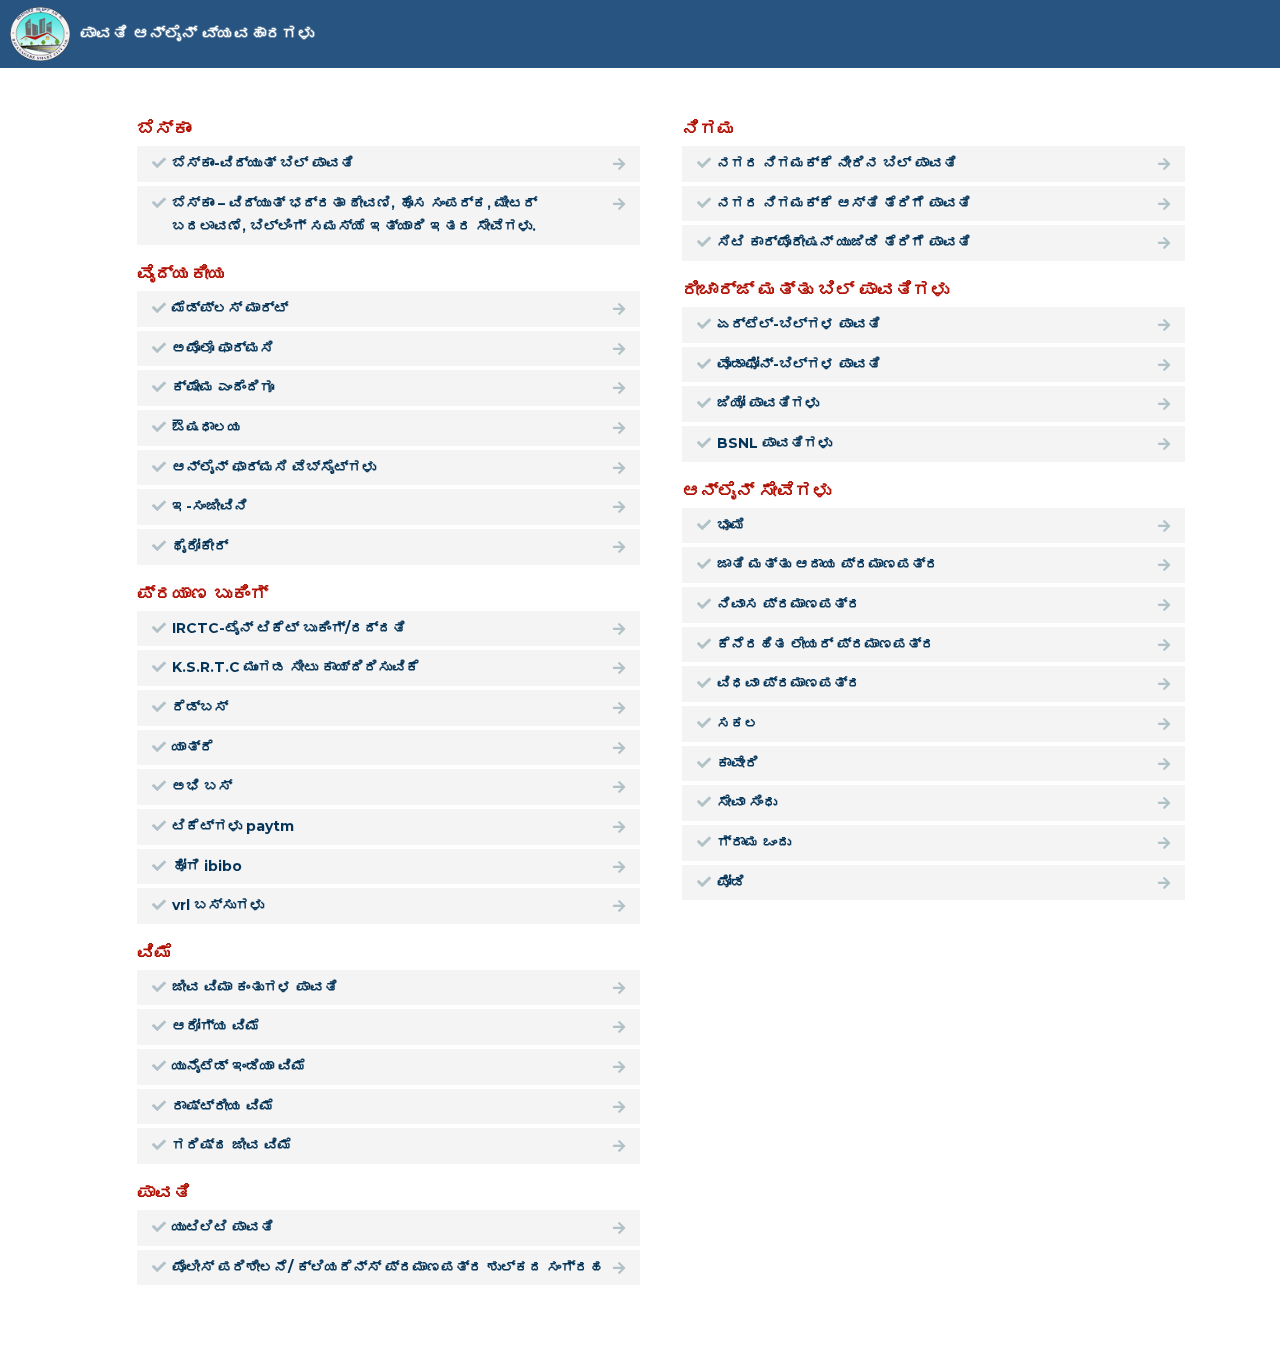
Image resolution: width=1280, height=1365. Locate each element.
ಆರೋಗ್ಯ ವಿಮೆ (216, 1026)
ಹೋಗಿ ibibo (207, 866)
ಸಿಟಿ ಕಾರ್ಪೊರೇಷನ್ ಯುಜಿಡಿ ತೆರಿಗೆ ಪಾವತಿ (844, 242)
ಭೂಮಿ (731, 525)
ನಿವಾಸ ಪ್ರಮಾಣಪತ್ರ (789, 604)
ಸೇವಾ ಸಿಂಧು (747, 802)
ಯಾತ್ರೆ (193, 747)
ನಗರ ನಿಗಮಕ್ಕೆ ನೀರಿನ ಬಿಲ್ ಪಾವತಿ (837, 163)
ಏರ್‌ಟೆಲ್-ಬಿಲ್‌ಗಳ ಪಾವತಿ (799, 324)
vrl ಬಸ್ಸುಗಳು (218, 905)
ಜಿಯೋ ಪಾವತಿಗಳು (768, 403)
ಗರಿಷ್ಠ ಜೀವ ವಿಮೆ (232, 1145)
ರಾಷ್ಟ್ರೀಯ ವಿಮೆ (223, 1106)
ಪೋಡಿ (731, 882)
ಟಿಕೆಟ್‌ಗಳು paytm (233, 826)
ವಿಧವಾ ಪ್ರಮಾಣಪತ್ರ (789, 683)
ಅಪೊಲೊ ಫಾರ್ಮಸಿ (223, 348)
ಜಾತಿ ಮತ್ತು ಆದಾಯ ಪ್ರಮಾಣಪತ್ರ (828, 564)
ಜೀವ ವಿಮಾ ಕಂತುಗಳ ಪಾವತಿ (255, 987)
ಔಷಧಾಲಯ (207, 427)
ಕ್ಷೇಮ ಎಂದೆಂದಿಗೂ (223, 387)
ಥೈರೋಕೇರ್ (200, 546)
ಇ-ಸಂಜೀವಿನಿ (210, 506)
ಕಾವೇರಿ (738, 763)
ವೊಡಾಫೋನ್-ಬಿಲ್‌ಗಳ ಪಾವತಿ (799, 364)
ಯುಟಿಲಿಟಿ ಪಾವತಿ (223, 1227)
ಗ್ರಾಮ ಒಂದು (754, 842)
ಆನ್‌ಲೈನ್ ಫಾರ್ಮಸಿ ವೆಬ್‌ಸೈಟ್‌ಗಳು (274, 467)
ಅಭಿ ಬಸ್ (202, 786)
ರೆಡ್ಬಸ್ (200, 707)
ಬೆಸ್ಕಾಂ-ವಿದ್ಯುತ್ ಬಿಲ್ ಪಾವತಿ (263, 163)
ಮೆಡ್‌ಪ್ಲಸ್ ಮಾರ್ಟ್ (230, 308)
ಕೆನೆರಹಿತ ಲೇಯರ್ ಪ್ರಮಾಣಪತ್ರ (826, 644)
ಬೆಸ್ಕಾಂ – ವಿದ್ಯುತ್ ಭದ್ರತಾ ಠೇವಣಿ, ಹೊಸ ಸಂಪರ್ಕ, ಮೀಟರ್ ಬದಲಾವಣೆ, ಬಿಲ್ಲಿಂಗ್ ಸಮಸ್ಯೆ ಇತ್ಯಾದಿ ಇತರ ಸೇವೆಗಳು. (354, 215)
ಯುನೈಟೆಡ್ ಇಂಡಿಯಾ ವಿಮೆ (239, 1066)
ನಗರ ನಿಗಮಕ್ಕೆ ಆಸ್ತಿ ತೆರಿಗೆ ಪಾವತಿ (844, 203)
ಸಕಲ (738, 723)
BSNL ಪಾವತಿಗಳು (774, 443)
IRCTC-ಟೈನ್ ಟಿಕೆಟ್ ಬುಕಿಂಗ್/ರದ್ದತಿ (289, 628)
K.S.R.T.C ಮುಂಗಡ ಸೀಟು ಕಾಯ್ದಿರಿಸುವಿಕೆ (296, 667)
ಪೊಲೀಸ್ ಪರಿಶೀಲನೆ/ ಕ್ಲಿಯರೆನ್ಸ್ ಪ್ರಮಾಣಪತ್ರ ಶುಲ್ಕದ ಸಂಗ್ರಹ (387, 1267)
